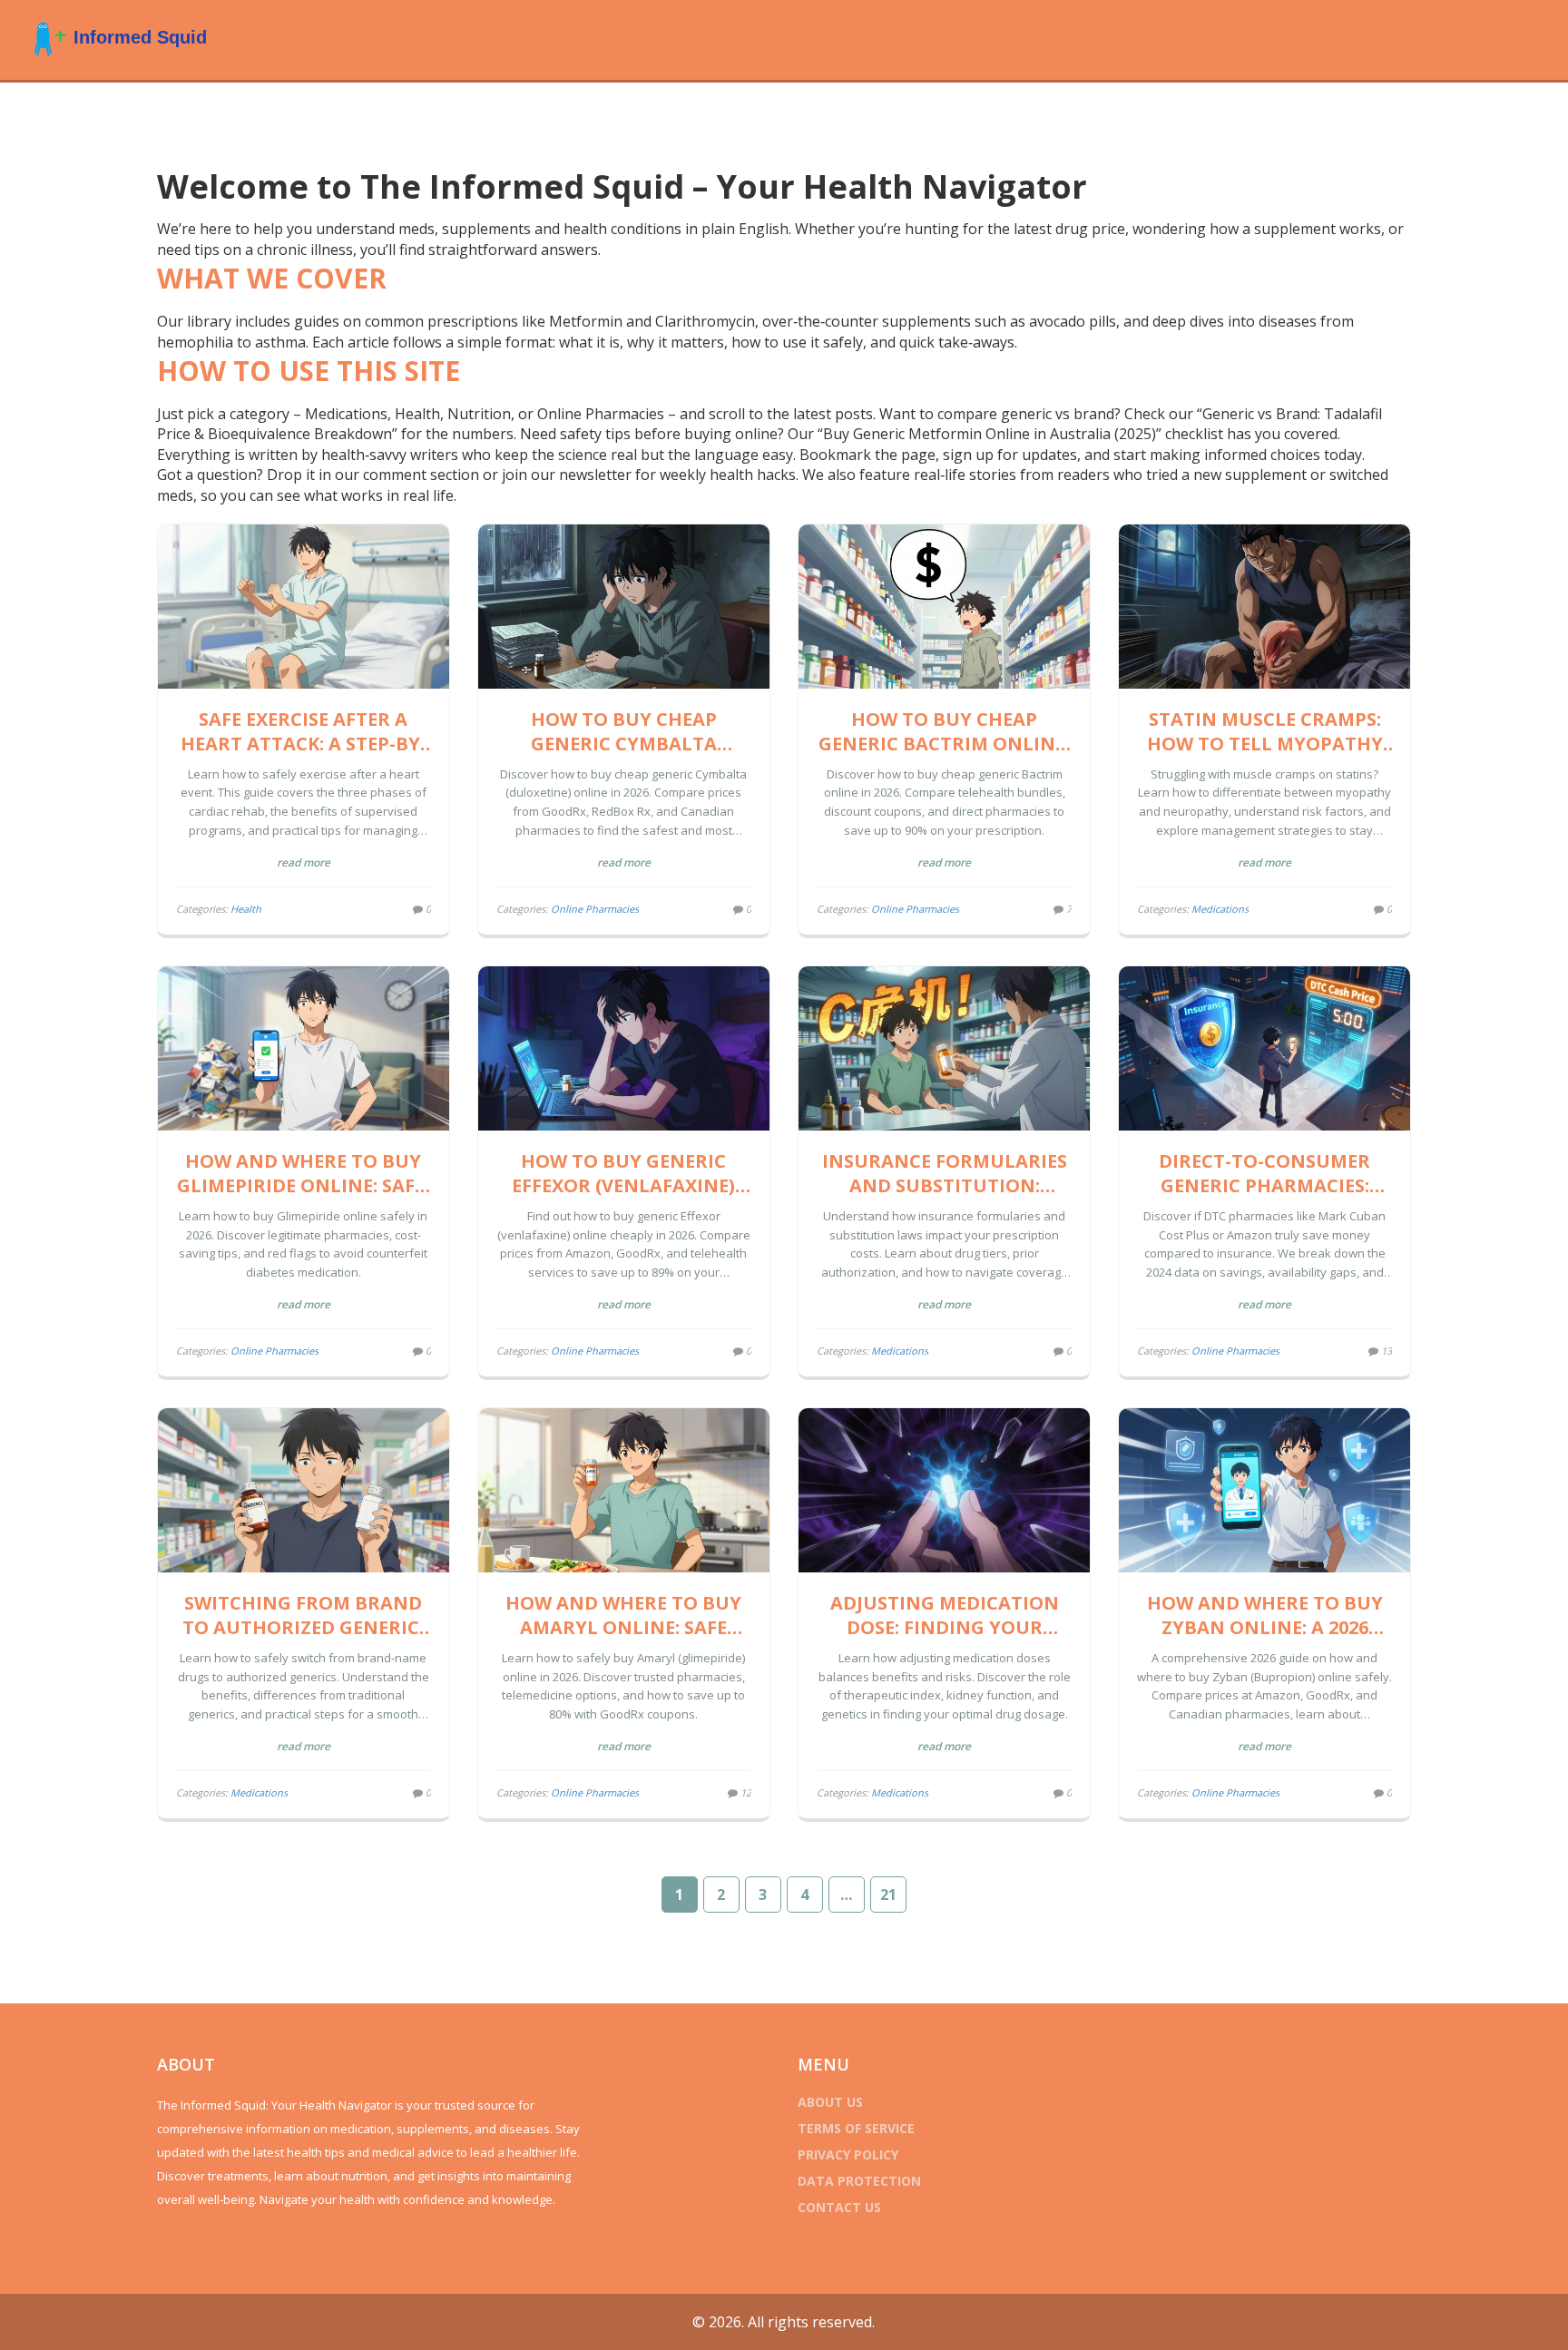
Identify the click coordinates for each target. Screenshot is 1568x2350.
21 (888, 1895)
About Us (830, 2102)
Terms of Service (856, 2128)
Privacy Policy (848, 2154)
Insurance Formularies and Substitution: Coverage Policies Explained (945, 1173)
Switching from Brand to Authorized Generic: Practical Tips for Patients (303, 1615)
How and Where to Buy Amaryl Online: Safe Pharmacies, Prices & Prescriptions (623, 1615)
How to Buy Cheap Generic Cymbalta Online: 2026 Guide (624, 731)
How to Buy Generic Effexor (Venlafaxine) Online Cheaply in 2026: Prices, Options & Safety (623, 1173)
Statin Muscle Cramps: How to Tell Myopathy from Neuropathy (1265, 731)
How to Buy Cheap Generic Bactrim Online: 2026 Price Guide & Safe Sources (944, 731)
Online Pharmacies (595, 909)
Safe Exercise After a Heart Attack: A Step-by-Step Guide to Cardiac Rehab (304, 731)
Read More (304, 862)
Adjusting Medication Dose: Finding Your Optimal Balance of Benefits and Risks (945, 1615)
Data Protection (859, 2181)
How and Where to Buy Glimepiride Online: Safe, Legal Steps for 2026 (304, 1173)
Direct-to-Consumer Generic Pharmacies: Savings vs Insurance (1265, 1173)
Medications (1220, 909)
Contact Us (839, 2207)
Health (246, 909)
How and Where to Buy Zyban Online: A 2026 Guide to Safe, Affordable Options (1265, 1615)
